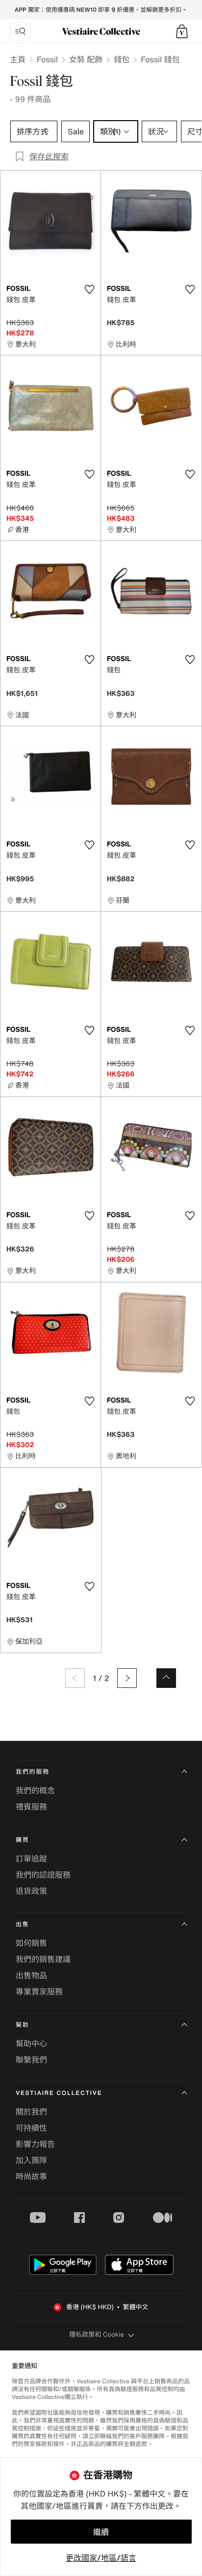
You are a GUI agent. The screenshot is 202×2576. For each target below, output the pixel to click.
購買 (23, 1840)
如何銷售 (31, 1943)
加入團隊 (31, 2160)
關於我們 (31, 2112)
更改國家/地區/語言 (101, 2558)
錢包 (122, 59)
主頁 (18, 59)
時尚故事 (31, 2176)
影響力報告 (35, 2144)
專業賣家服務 (39, 1991)
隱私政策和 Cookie (97, 2334)
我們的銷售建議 (43, 1959)
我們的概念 (35, 1790)
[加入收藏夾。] (89, 289)
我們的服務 (33, 1772)
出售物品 (31, 1975)
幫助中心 (31, 2043)
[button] (182, 31)
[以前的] (75, 1678)
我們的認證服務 (43, 1875)
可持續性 (31, 2128)
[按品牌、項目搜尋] (20, 31)
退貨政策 (31, 1891)
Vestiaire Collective (59, 2093)
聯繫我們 (31, 2060)
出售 (23, 1925)
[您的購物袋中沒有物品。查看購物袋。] (182, 31)
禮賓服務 (31, 1807)
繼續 (101, 2532)
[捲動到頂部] (166, 1678)
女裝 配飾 (86, 59)
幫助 (23, 2025)
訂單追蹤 (31, 1859)
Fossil (47, 59)
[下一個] (127, 1678)
